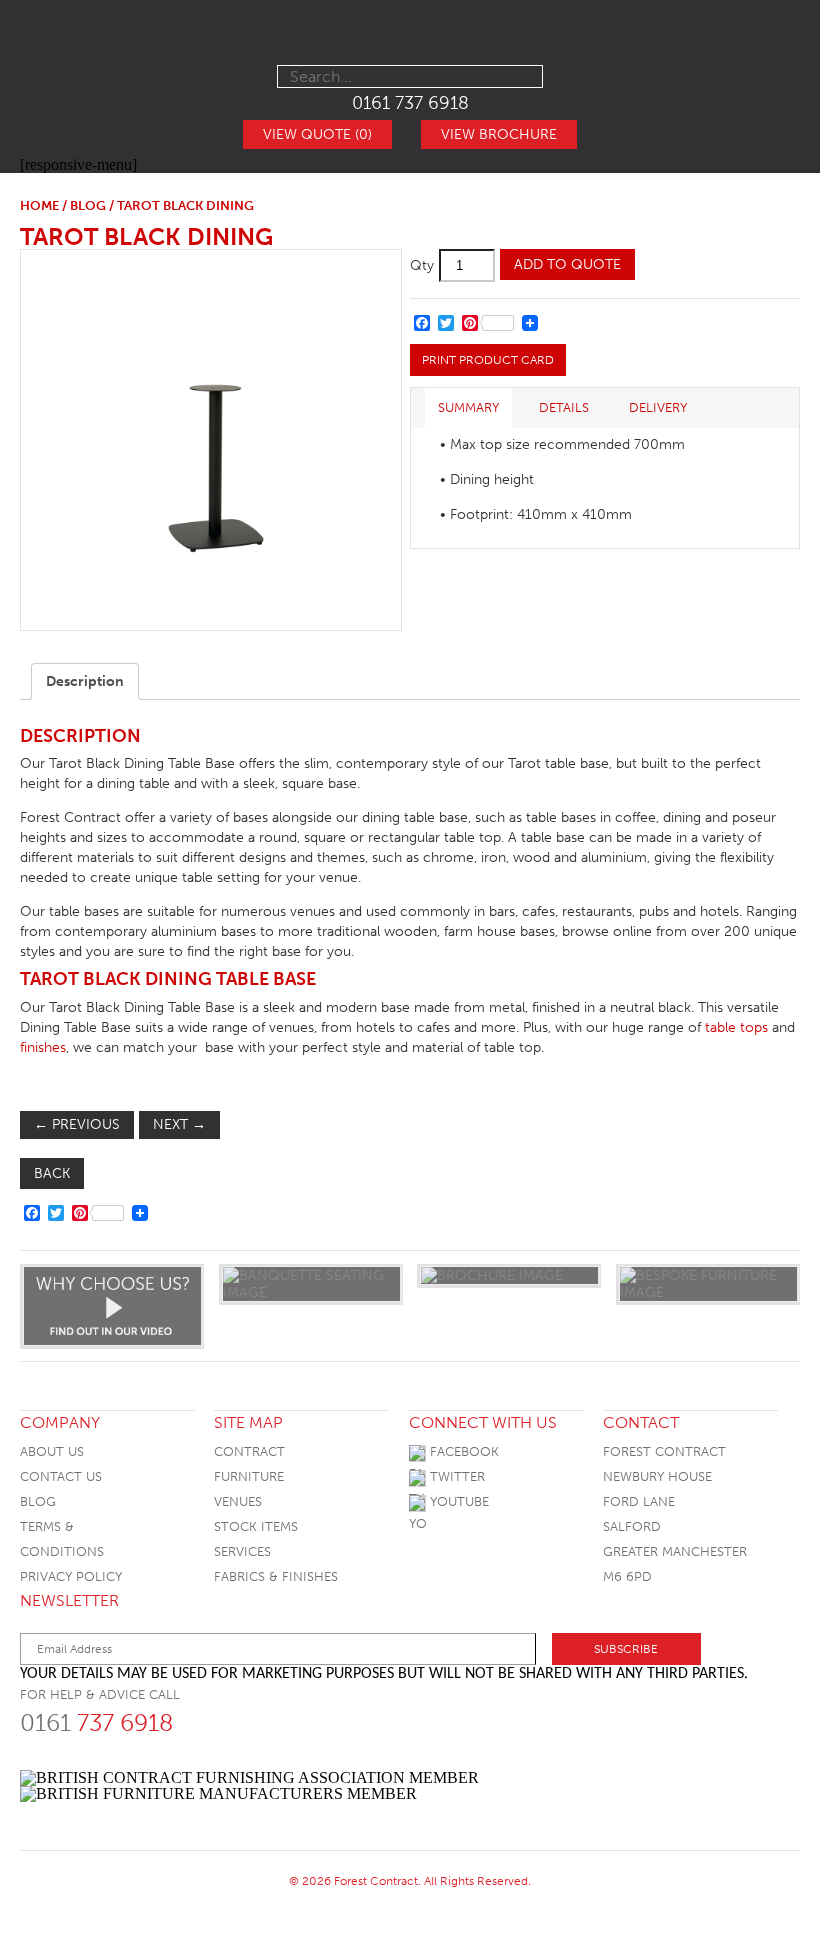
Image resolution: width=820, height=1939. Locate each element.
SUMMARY (468, 407)
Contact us (61, 1476)
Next (179, 1124)
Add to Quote (567, 264)
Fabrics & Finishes (276, 1576)
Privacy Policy (71, 1576)
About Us (52, 1451)
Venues (238, 1501)
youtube (457, 1501)
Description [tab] (85, 681)
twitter (455, 1476)
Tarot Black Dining (146, 236)
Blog (38, 1501)
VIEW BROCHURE (499, 134)
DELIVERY (658, 407)
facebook (462, 1451)
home (39, 205)
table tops (736, 1027)
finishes (43, 1047)
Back (52, 1173)
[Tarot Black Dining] (210, 440)
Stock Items (256, 1526)
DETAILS (564, 407)
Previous (77, 1124)
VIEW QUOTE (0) (317, 134)
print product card (488, 360)
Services (242, 1551)
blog (88, 205)
